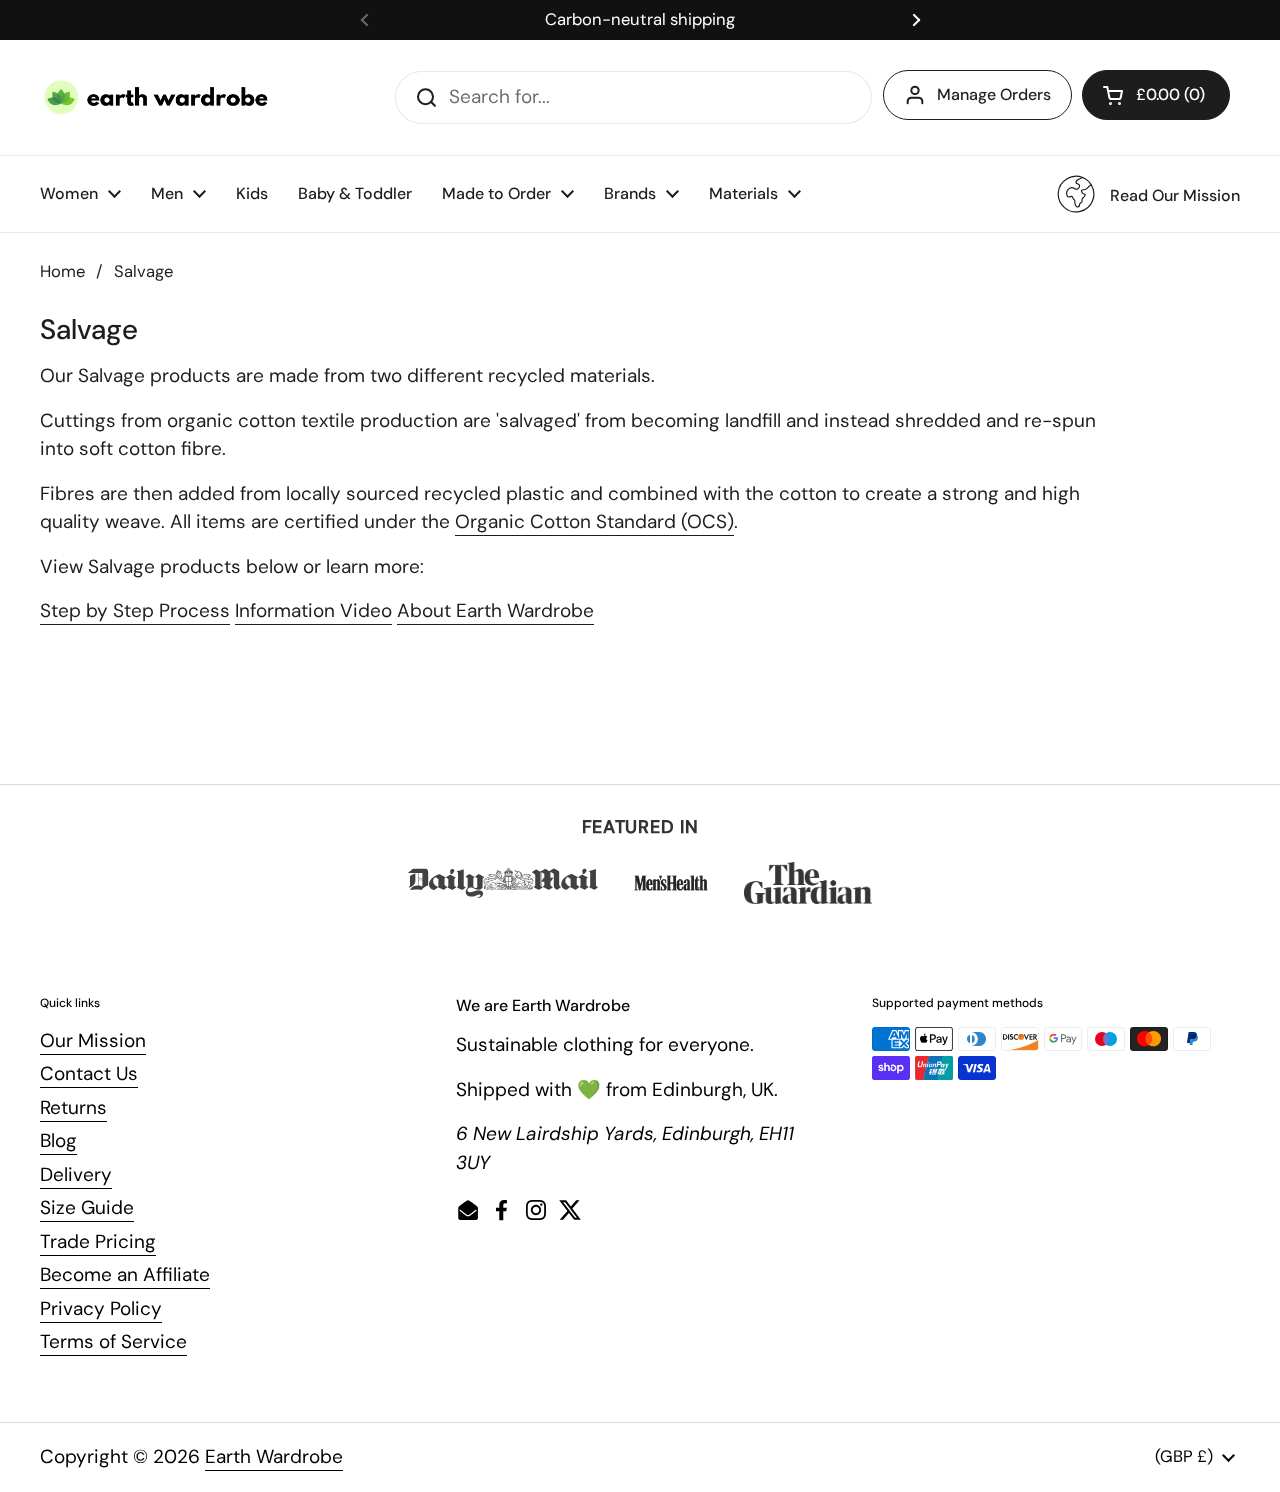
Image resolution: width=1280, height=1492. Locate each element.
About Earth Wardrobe (495, 610)
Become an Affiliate (125, 1274)
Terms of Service (113, 1341)
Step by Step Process (135, 610)
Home (62, 271)
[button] (1156, 95)
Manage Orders (994, 94)
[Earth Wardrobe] (157, 97)
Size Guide (87, 1207)
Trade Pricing (98, 1241)
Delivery (76, 1174)
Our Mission (93, 1040)
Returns (73, 1107)
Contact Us (89, 1073)
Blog (58, 1140)
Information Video (313, 610)
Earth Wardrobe (274, 1456)
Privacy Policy (101, 1308)
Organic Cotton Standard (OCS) (594, 521)
